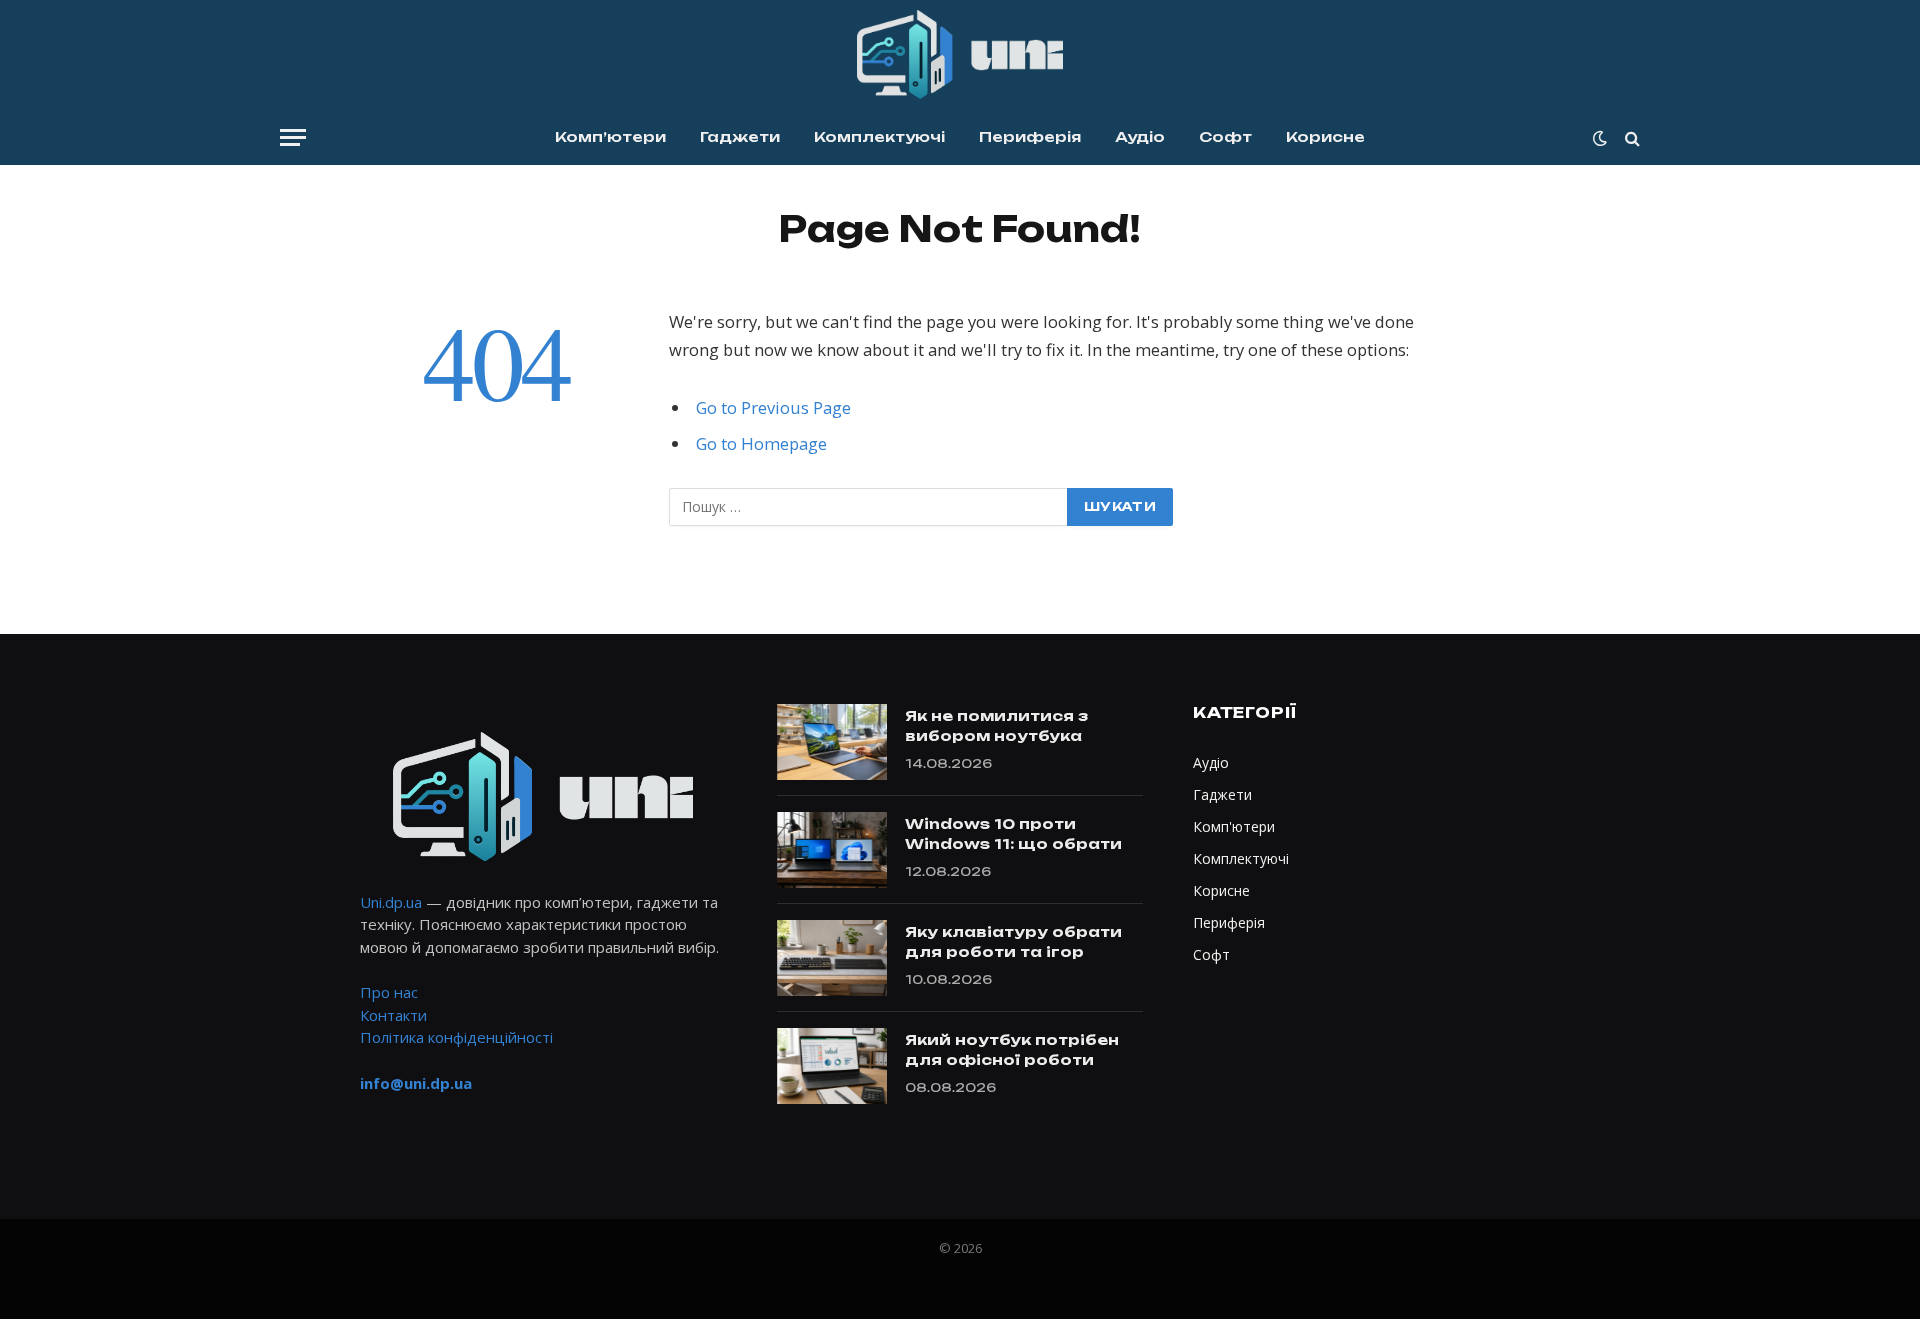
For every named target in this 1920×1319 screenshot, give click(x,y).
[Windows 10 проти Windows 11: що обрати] (832, 850)
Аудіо (1140, 136)
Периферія (1030, 136)
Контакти (393, 1015)
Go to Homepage (761, 443)
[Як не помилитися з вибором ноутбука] (832, 742)
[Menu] (293, 137)
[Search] (1630, 137)
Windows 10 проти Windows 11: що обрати (1013, 833)
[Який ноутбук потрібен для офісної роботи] (832, 1066)
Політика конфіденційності (456, 1037)
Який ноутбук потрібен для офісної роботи (1012, 1049)
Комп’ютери (610, 136)
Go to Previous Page (773, 407)
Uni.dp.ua (391, 902)
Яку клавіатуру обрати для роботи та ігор (1013, 941)
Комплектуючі (879, 136)
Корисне (1325, 136)
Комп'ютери (1234, 826)
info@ (416, 1083)
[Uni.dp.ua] (960, 55)
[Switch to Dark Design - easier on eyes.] (1600, 138)
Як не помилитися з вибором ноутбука (996, 725)
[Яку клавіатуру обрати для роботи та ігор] (832, 958)
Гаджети (740, 136)
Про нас (389, 992)
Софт (1225, 136)
